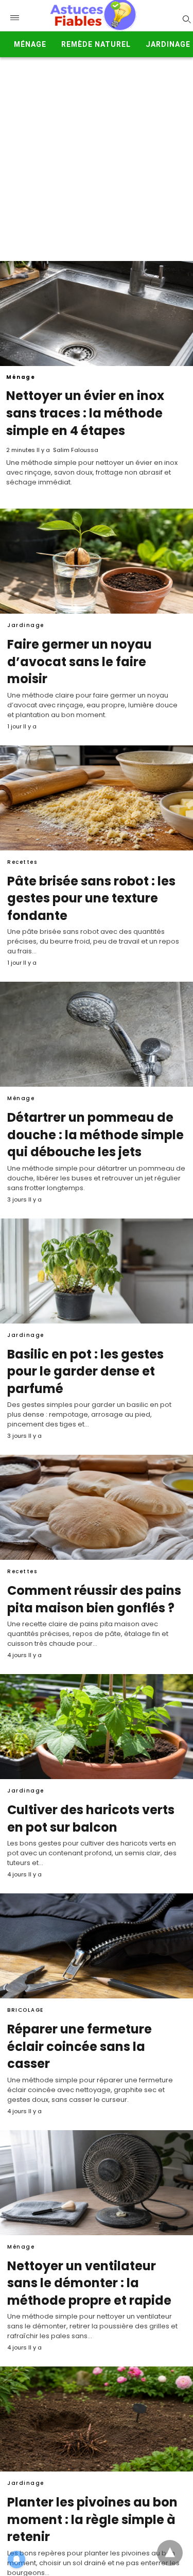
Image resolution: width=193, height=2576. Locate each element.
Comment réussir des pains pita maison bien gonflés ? (94, 1599)
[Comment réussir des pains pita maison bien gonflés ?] (97, 1507)
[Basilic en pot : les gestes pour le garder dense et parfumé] (97, 1271)
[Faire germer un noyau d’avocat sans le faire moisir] (97, 561)
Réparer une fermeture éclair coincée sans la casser (80, 2046)
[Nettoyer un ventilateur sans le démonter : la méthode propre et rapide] (97, 2183)
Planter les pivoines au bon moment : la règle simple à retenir (92, 2519)
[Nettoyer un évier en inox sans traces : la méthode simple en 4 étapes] (97, 314)
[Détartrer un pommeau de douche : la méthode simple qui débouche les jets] (97, 1034)
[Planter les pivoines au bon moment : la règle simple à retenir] (97, 2419)
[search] (186, 19)
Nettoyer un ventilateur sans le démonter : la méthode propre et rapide (89, 2283)
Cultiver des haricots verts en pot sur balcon (91, 1818)
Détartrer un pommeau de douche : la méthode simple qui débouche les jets (95, 1135)
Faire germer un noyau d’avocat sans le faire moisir (80, 662)
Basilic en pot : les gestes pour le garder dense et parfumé (85, 1371)
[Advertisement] (97, 159)
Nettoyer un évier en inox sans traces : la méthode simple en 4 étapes (85, 413)
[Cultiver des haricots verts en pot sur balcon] (97, 1727)
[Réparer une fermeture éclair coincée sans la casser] (97, 1946)
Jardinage (168, 44)
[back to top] (170, 2553)
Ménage (30, 44)
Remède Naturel (96, 44)
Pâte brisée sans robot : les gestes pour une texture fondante (91, 898)
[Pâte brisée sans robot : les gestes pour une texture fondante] (97, 798)
